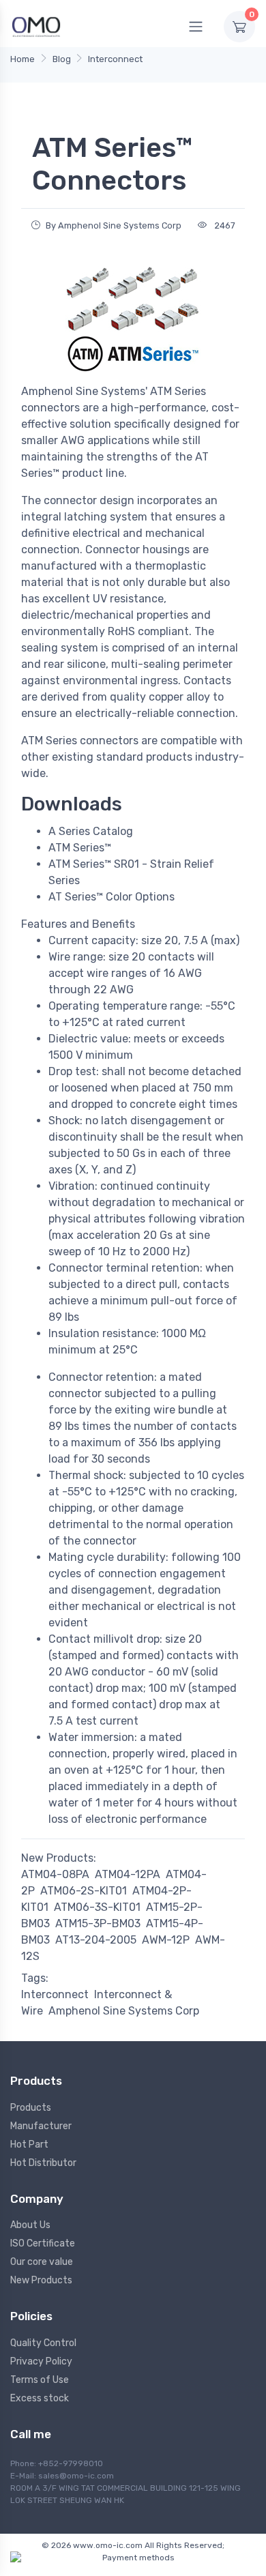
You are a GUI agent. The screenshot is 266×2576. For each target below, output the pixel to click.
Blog (62, 59)
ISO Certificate (43, 2243)
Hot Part (29, 2145)
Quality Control (43, 2343)
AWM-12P (166, 1940)
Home (23, 59)
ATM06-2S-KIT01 (84, 1891)
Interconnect (115, 59)
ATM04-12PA (128, 1874)
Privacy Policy (41, 2361)
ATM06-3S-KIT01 (97, 1907)
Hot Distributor (43, 2163)
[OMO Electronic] (36, 26)
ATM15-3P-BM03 (98, 1923)
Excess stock (40, 2398)
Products (31, 2108)
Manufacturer (41, 2126)
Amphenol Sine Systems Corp (124, 2011)
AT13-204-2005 (96, 1940)
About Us (30, 2225)
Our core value (42, 2262)
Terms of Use (40, 2380)
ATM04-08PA (55, 1874)
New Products (41, 2280)
